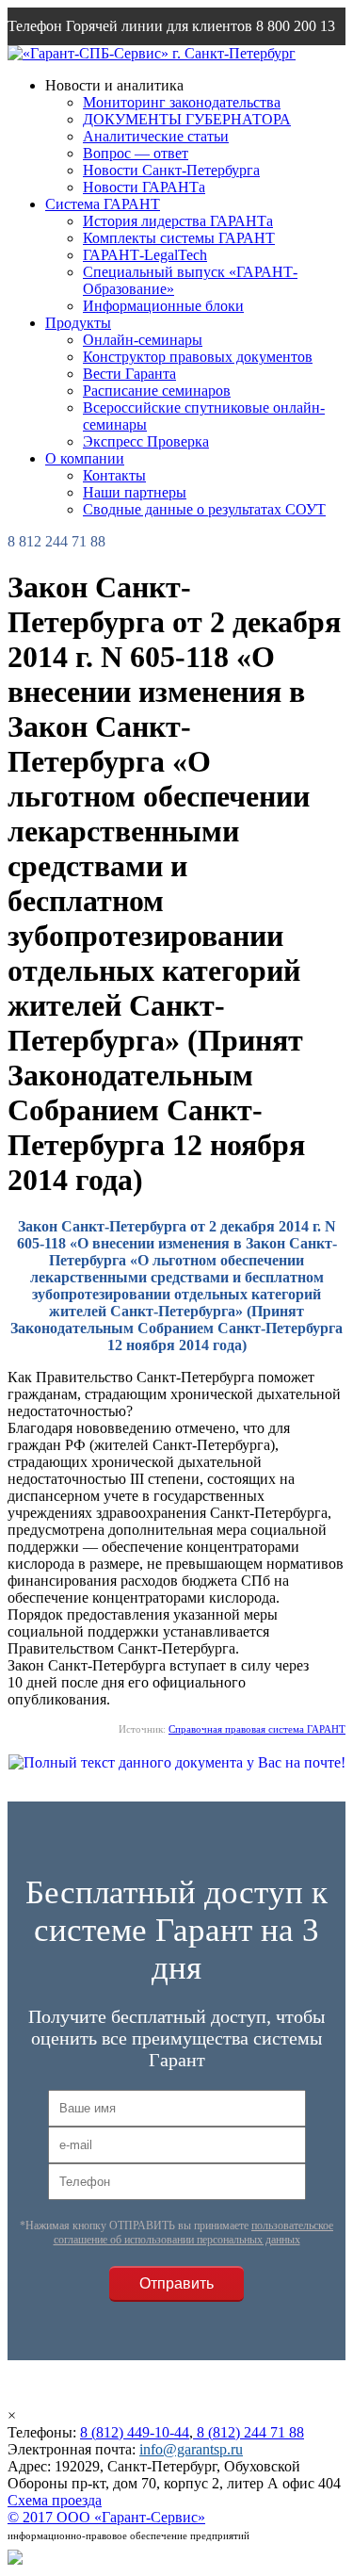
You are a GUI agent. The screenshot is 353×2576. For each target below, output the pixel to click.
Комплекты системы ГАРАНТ (179, 238)
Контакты (114, 475)
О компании (85, 458)
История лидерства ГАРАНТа (178, 221)
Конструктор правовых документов (198, 357)
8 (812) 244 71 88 (249, 2432)
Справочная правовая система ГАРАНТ (257, 1729)
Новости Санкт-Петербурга (171, 170)
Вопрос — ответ (136, 153)
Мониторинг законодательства (182, 102)
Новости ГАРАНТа (144, 187)
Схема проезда (55, 2500)
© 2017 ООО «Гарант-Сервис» (106, 2517)
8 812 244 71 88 (56, 541)
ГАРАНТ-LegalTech (145, 255)
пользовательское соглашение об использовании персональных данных (194, 2233)
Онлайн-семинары (143, 340)
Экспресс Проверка (146, 441)
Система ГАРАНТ (103, 204)
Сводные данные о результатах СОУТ (204, 509)
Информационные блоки (163, 306)
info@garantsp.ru (191, 2449)
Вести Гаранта (129, 374)
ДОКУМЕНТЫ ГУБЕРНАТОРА (187, 119)
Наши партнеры (135, 492)
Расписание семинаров (157, 391)
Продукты (78, 323)
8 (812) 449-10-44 (135, 2432)
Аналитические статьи (156, 136)
